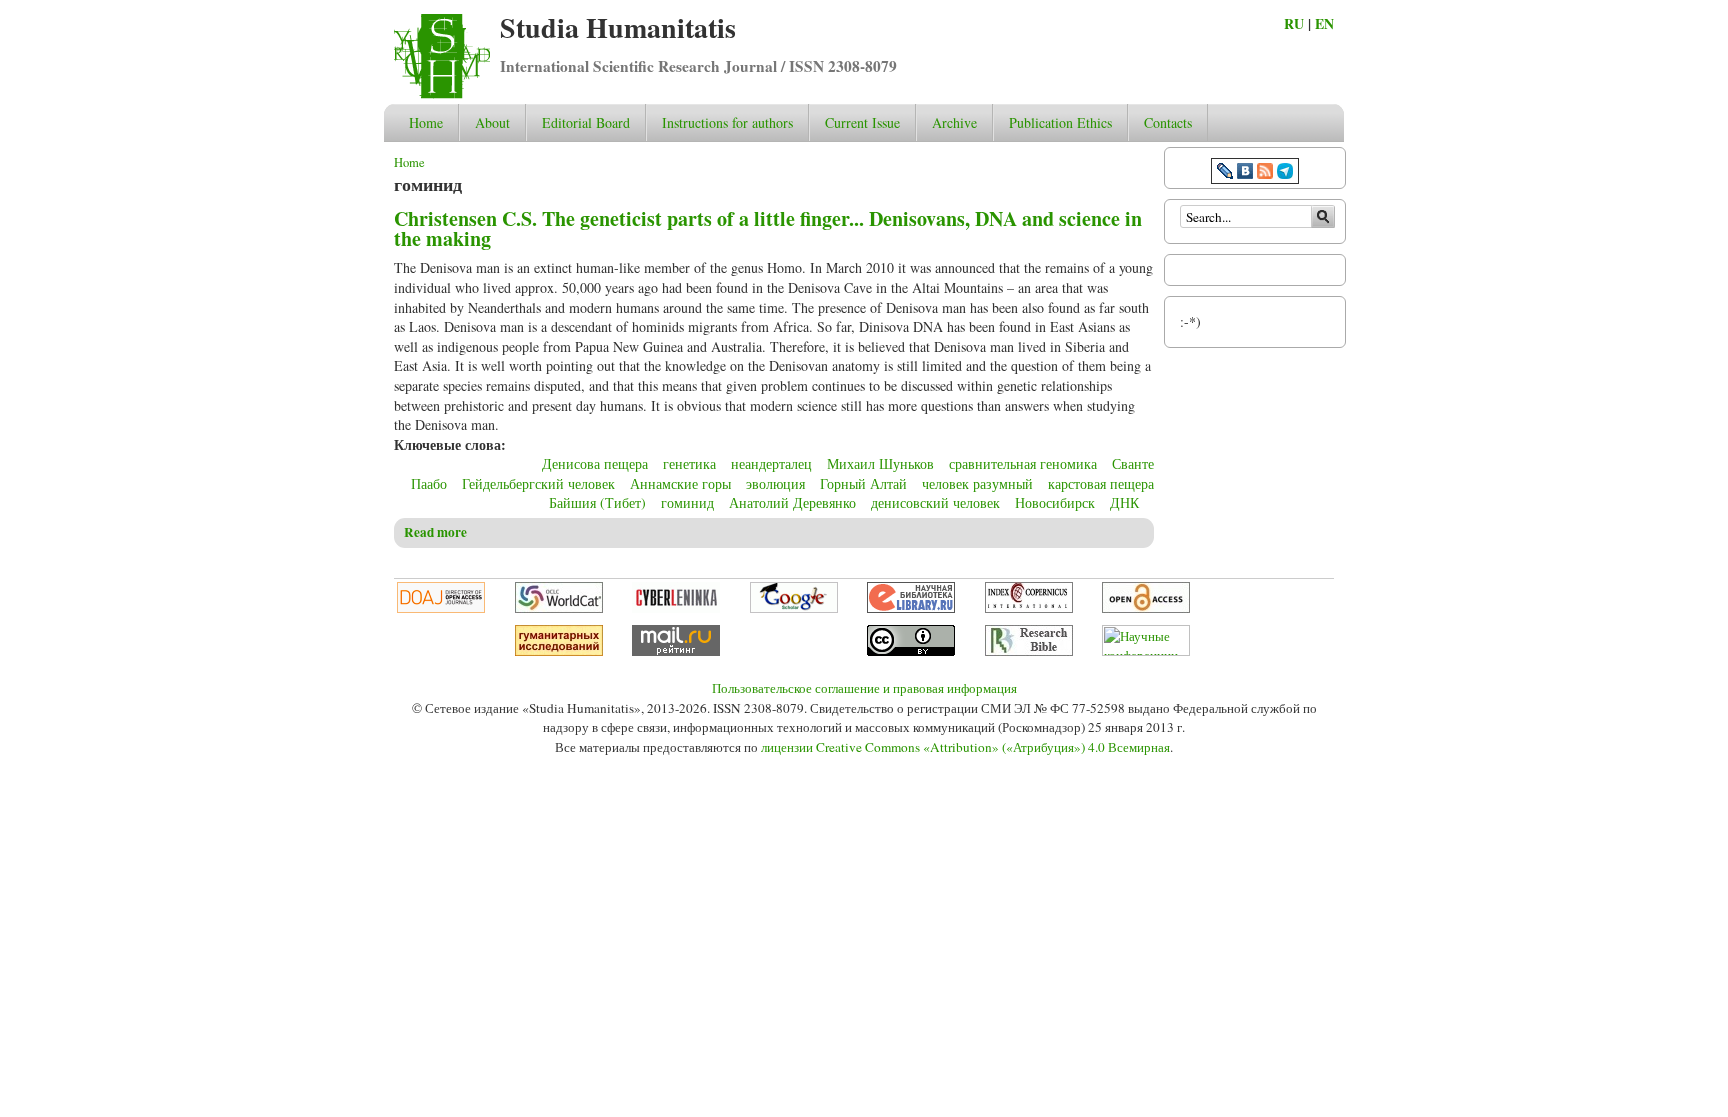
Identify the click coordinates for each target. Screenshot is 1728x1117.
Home (426, 122)
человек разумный (977, 483)
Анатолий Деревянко (792, 502)
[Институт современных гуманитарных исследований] (559, 651)
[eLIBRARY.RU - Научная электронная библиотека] (911, 608)
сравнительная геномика (1023, 463)
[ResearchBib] (1029, 651)
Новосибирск (1055, 502)
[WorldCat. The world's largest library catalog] (559, 608)
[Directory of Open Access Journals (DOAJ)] (441, 608)
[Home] (442, 93)
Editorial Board (586, 122)
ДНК (1124, 502)
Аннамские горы (680, 483)
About (492, 122)
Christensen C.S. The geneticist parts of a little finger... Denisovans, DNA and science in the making (768, 228)
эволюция (775, 483)
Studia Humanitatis (618, 27)
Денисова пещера (595, 463)
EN (1324, 23)
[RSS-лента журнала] (1265, 173)
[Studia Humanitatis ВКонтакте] (1245, 173)
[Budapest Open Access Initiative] (1146, 608)
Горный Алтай (863, 483)
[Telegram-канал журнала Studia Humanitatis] (1285, 173)
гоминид (687, 502)
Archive (954, 122)
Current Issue (862, 122)
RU (1294, 23)
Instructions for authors (727, 122)
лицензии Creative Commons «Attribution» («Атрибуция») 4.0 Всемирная (965, 747)
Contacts (1168, 122)
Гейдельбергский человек (538, 483)
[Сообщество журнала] (1227, 173)
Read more (435, 532)
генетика (689, 463)
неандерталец (771, 463)
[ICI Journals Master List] (1029, 608)
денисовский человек (935, 502)
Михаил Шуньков (880, 463)
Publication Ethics (1060, 122)
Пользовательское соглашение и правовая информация (864, 688)
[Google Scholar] (794, 608)
